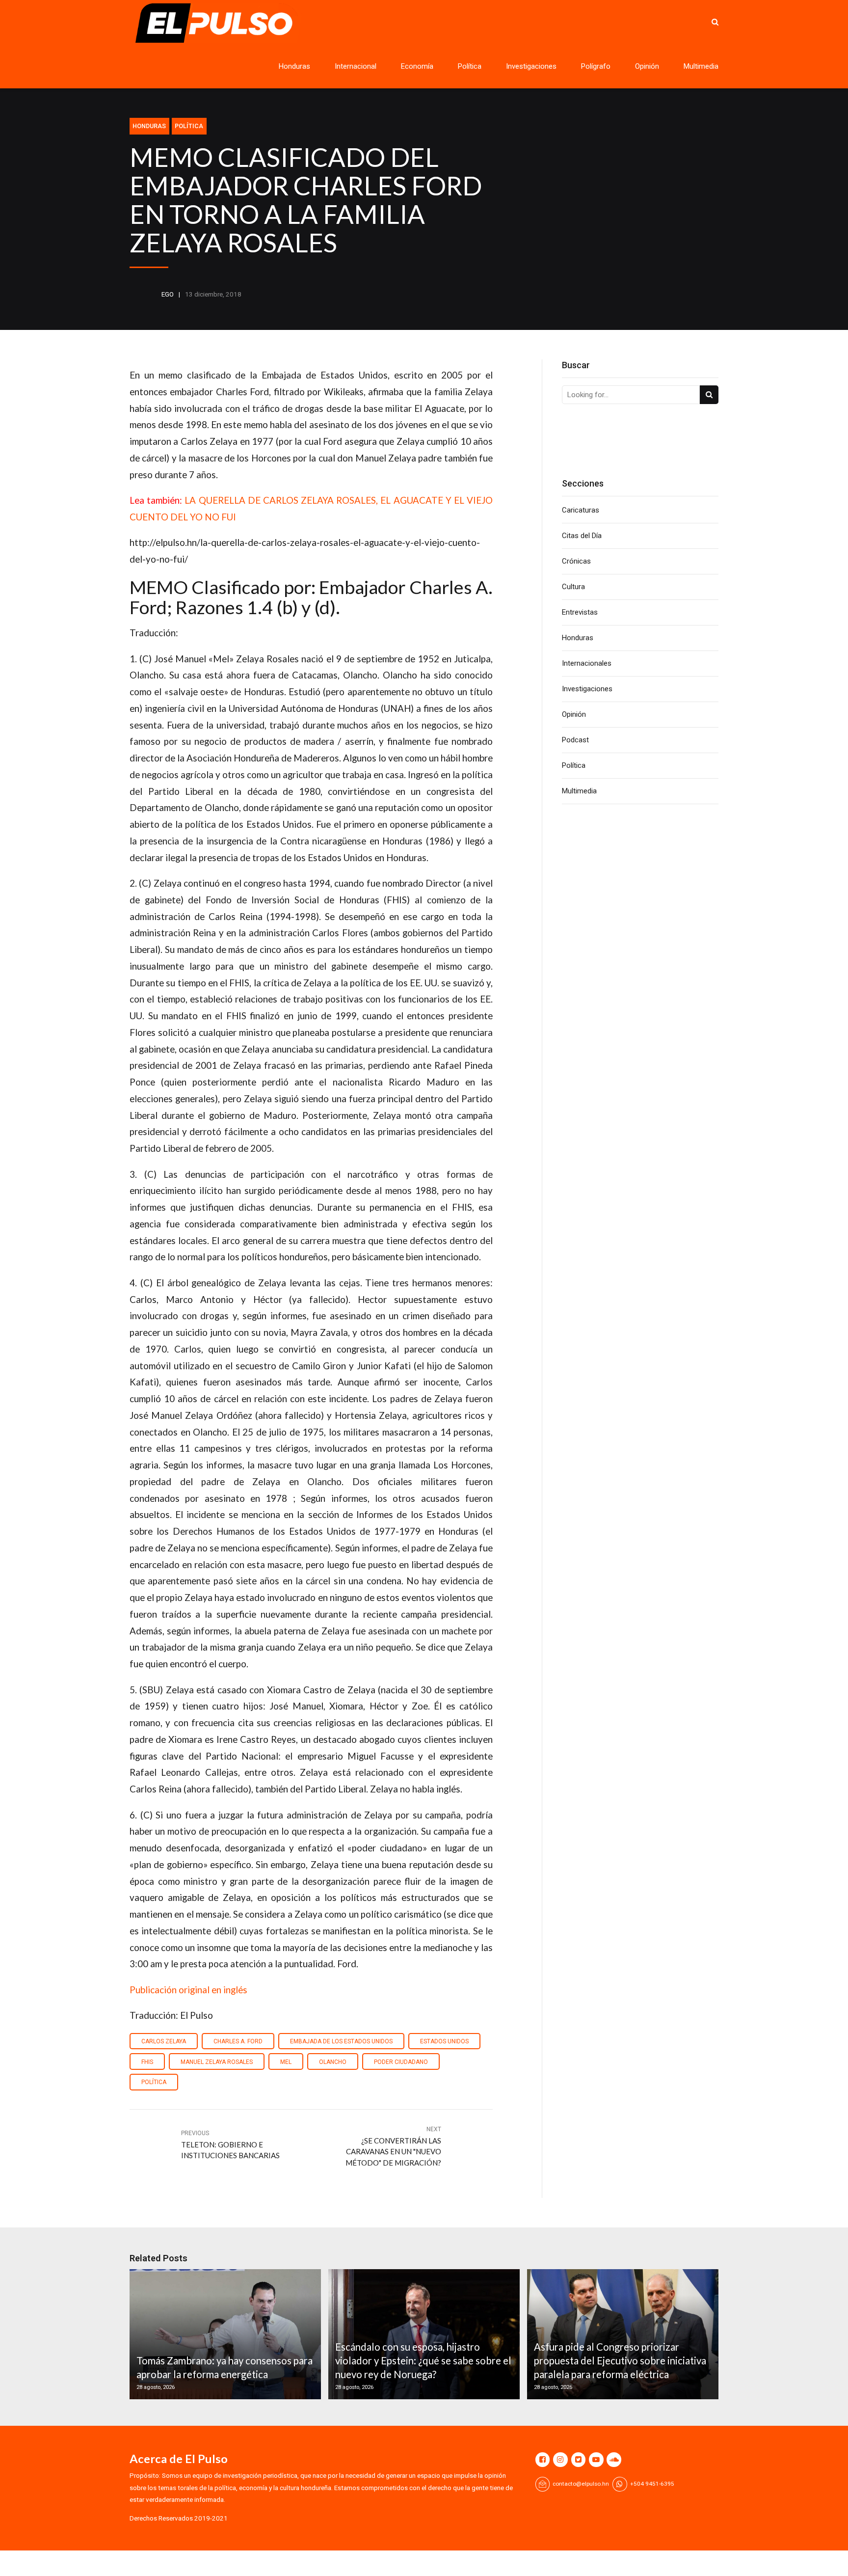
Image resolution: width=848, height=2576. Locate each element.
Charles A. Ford (238, 2041)
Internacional (356, 66)
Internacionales (587, 663)
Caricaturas (581, 510)
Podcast (575, 740)
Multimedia (701, 66)
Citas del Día (582, 536)
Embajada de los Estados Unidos (341, 2041)
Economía (417, 66)
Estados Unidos (444, 2041)
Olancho (333, 2062)
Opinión (647, 66)
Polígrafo (596, 66)
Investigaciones (531, 66)
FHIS (147, 2062)
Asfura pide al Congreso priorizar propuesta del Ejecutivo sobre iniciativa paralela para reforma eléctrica (620, 2361)
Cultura (573, 587)
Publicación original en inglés (188, 1990)
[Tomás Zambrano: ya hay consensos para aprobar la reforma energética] (224, 2334)
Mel (286, 2062)
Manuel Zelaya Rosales (217, 2062)
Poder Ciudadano (401, 2062)
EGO (168, 294)
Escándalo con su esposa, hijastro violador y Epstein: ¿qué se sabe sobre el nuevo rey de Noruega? (423, 2361)
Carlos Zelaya (164, 2041)
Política (470, 66)
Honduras (294, 66)
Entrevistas (580, 612)
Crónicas (576, 561)
